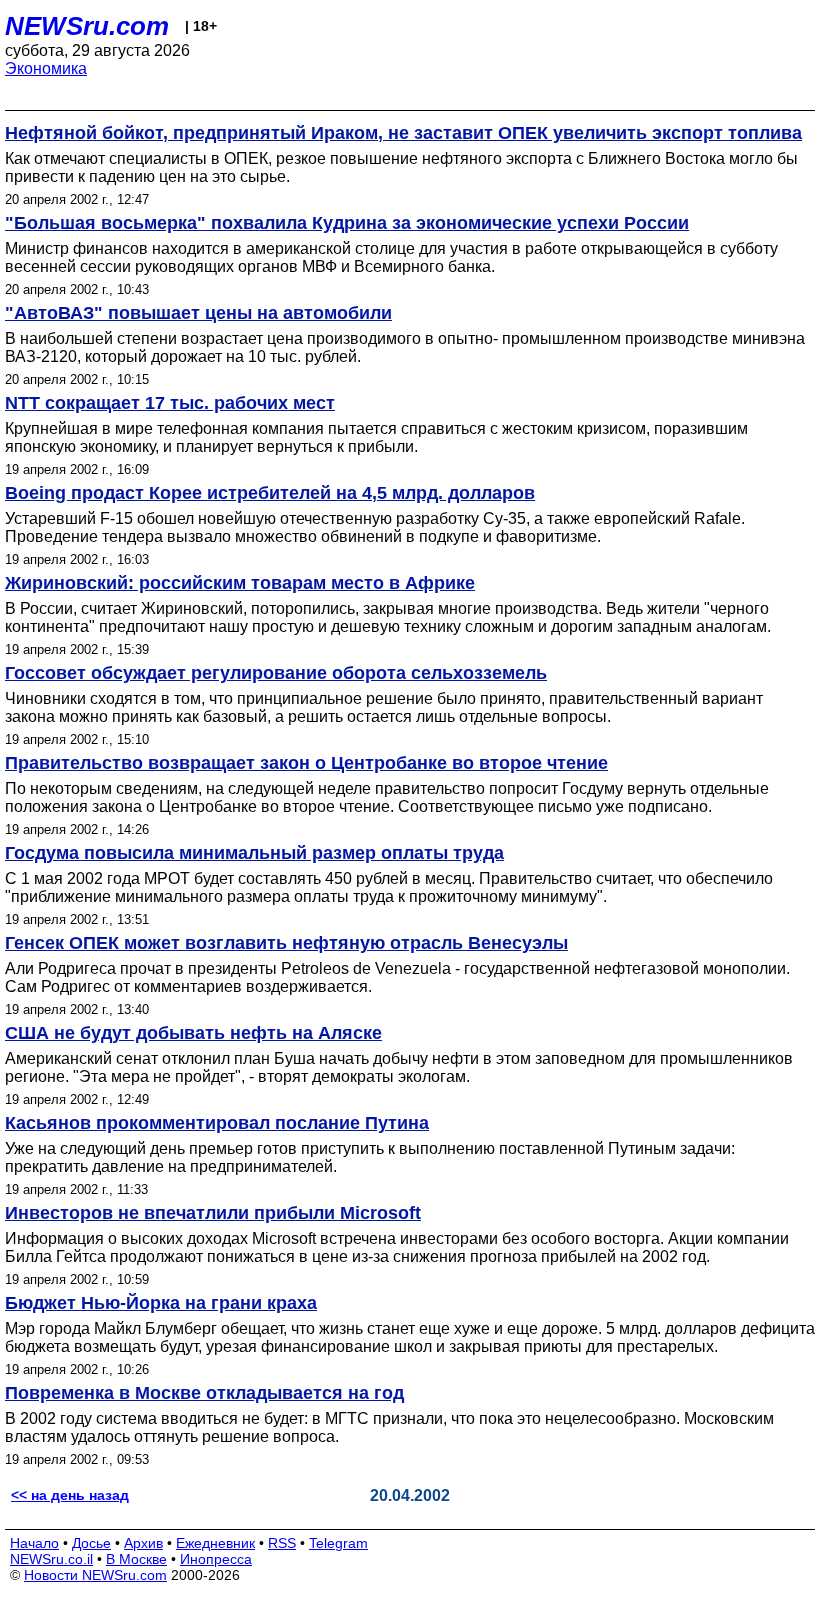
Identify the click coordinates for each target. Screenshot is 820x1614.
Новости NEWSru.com (95, 1575)
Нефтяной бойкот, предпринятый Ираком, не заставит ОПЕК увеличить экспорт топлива (403, 133)
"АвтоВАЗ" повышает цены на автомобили (198, 313)
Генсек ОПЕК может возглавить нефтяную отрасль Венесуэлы (286, 943)
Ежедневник (215, 1543)
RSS (282, 1543)
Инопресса (216, 1559)
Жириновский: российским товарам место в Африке (240, 583)
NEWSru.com (87, 26)
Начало (34, 1543)
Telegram (338, 1543)
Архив (143, 1543)
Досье (91, 1543)
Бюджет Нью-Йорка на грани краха (161, 1303)
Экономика (46, 68)
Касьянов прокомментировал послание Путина (217, 1123)
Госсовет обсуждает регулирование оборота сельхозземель (276, 673)
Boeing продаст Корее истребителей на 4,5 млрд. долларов (270, 493)
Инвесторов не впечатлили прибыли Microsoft (213, 1213)
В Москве (136, 1559)
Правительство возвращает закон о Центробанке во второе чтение (306, 763)
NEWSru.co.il (51, 1559)
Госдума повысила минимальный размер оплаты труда (254, 853)
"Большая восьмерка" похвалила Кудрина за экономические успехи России (347, 223)
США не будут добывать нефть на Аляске (193, 1033)
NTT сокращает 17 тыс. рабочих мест (170, 403)
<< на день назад (70, 1495)
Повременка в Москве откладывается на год (204, 1393)
